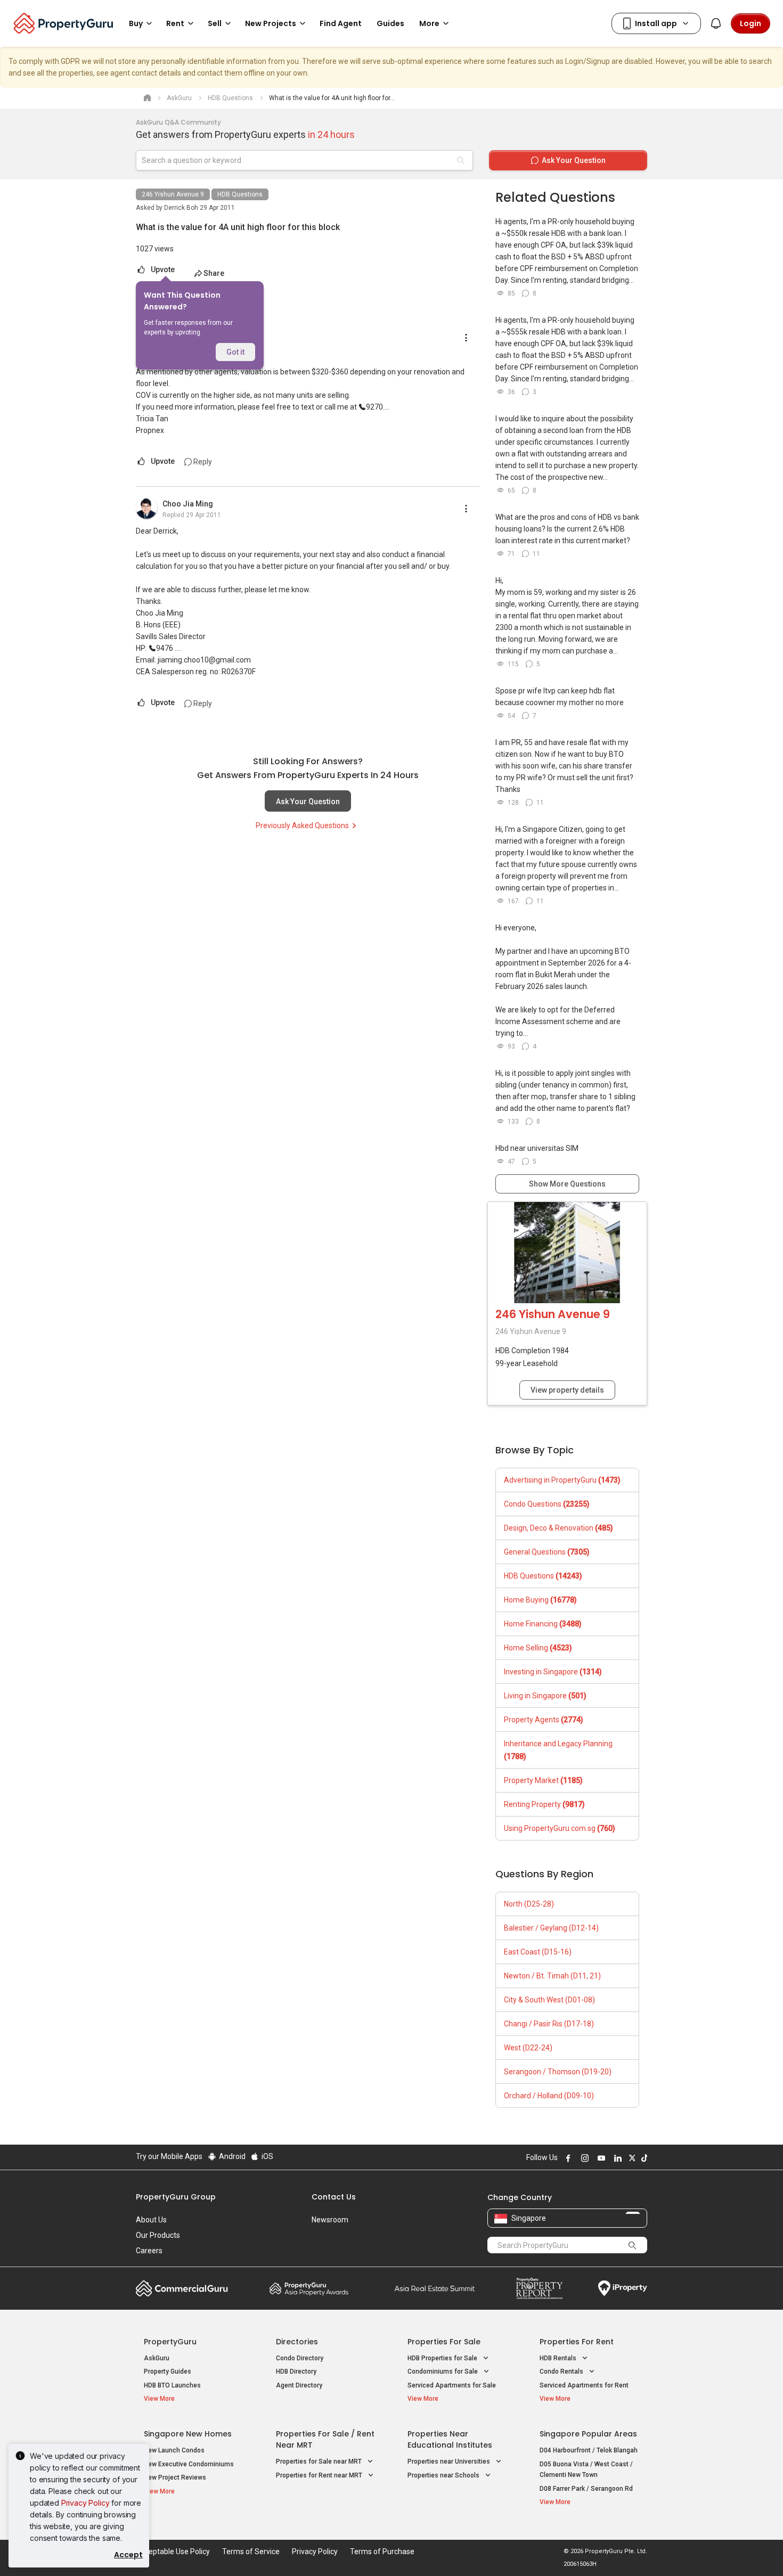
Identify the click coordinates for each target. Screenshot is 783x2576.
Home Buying (540, 1600)
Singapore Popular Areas (588, 2434)
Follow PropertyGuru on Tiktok (643, 2158)
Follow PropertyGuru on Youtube (600, 2158)
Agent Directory (299, 2385)
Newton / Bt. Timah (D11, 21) (552, 1976)
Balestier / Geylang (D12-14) (551, 1928)
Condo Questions (547, 1504)
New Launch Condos (174, 2450)
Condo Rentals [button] (562, 2371)
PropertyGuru (170, 2342)
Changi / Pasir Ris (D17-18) (549, 2024)
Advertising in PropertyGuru (562, 1480)
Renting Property (544, 1804)
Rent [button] (175, 23)
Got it (235, 352)
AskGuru (157, 2358)
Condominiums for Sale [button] (443, 2371)
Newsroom (330, 2220)
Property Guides (168, 2371)
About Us (151, 2220)
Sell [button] (215, 23)
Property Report (539, 2288)
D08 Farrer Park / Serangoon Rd (586, 2489)
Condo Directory (300, 2358)
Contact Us (334, 2197)
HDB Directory (296, 2371)
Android (231, 2156)
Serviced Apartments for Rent (584, 2385)
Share (214, 273)
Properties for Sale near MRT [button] (320, 2461)
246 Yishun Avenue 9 (173, 194)
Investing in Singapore (553, 1672)
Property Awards (309, 2288)
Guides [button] (390, 23)
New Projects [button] (271, 23)
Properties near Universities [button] (450, 2461)
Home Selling (538, 1648)
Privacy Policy (85, 2503)
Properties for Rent (577, 2342)
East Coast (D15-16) (538, 1952)
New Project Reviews (175, 2477)
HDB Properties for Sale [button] (443, 2358)
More (429, 23)
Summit (435, 2288)
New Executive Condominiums (189, 2464)
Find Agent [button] (341, 23)
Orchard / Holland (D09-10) (549, 2096)
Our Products (158, 2235)
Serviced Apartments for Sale (452, 2385)
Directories (297, 2342)
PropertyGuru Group (176, 2197)
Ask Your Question (308, 802)
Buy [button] (136, 23)
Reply (202, 462)
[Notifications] (716, 23)
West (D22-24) (528, 2048)
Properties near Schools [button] (444, 2475)
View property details (567, 1390)
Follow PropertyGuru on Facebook (567, 2158)
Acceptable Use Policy (173, 2552)
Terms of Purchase (382, 2552)
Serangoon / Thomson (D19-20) (558, 2072)
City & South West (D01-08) (549, 2000)
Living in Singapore (545, 1696)
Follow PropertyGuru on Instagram (583, 2158)
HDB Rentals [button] (559, 2358)
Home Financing (543, 1624)
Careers (149, 2251)
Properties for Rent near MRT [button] (320, 2475)
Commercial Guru (182, 2288)
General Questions (547, 1552)
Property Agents (544, 1720)
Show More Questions (567, 1184)
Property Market (543, 1780)
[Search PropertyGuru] (632, 2245)
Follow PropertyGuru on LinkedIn (616, 2158)
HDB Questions (240, 194)
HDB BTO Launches (172, 2385)
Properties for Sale (444, 2342)
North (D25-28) (529, 1904)
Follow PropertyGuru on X (631, 2158)
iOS (267, 2156)
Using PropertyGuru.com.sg (560, 1828)
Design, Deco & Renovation (558, 1528)
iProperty (623, 2288)
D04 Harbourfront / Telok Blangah (589, 2450)
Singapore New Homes (188, 2434)
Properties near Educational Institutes (450, 2439)
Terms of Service (251, 2552)
